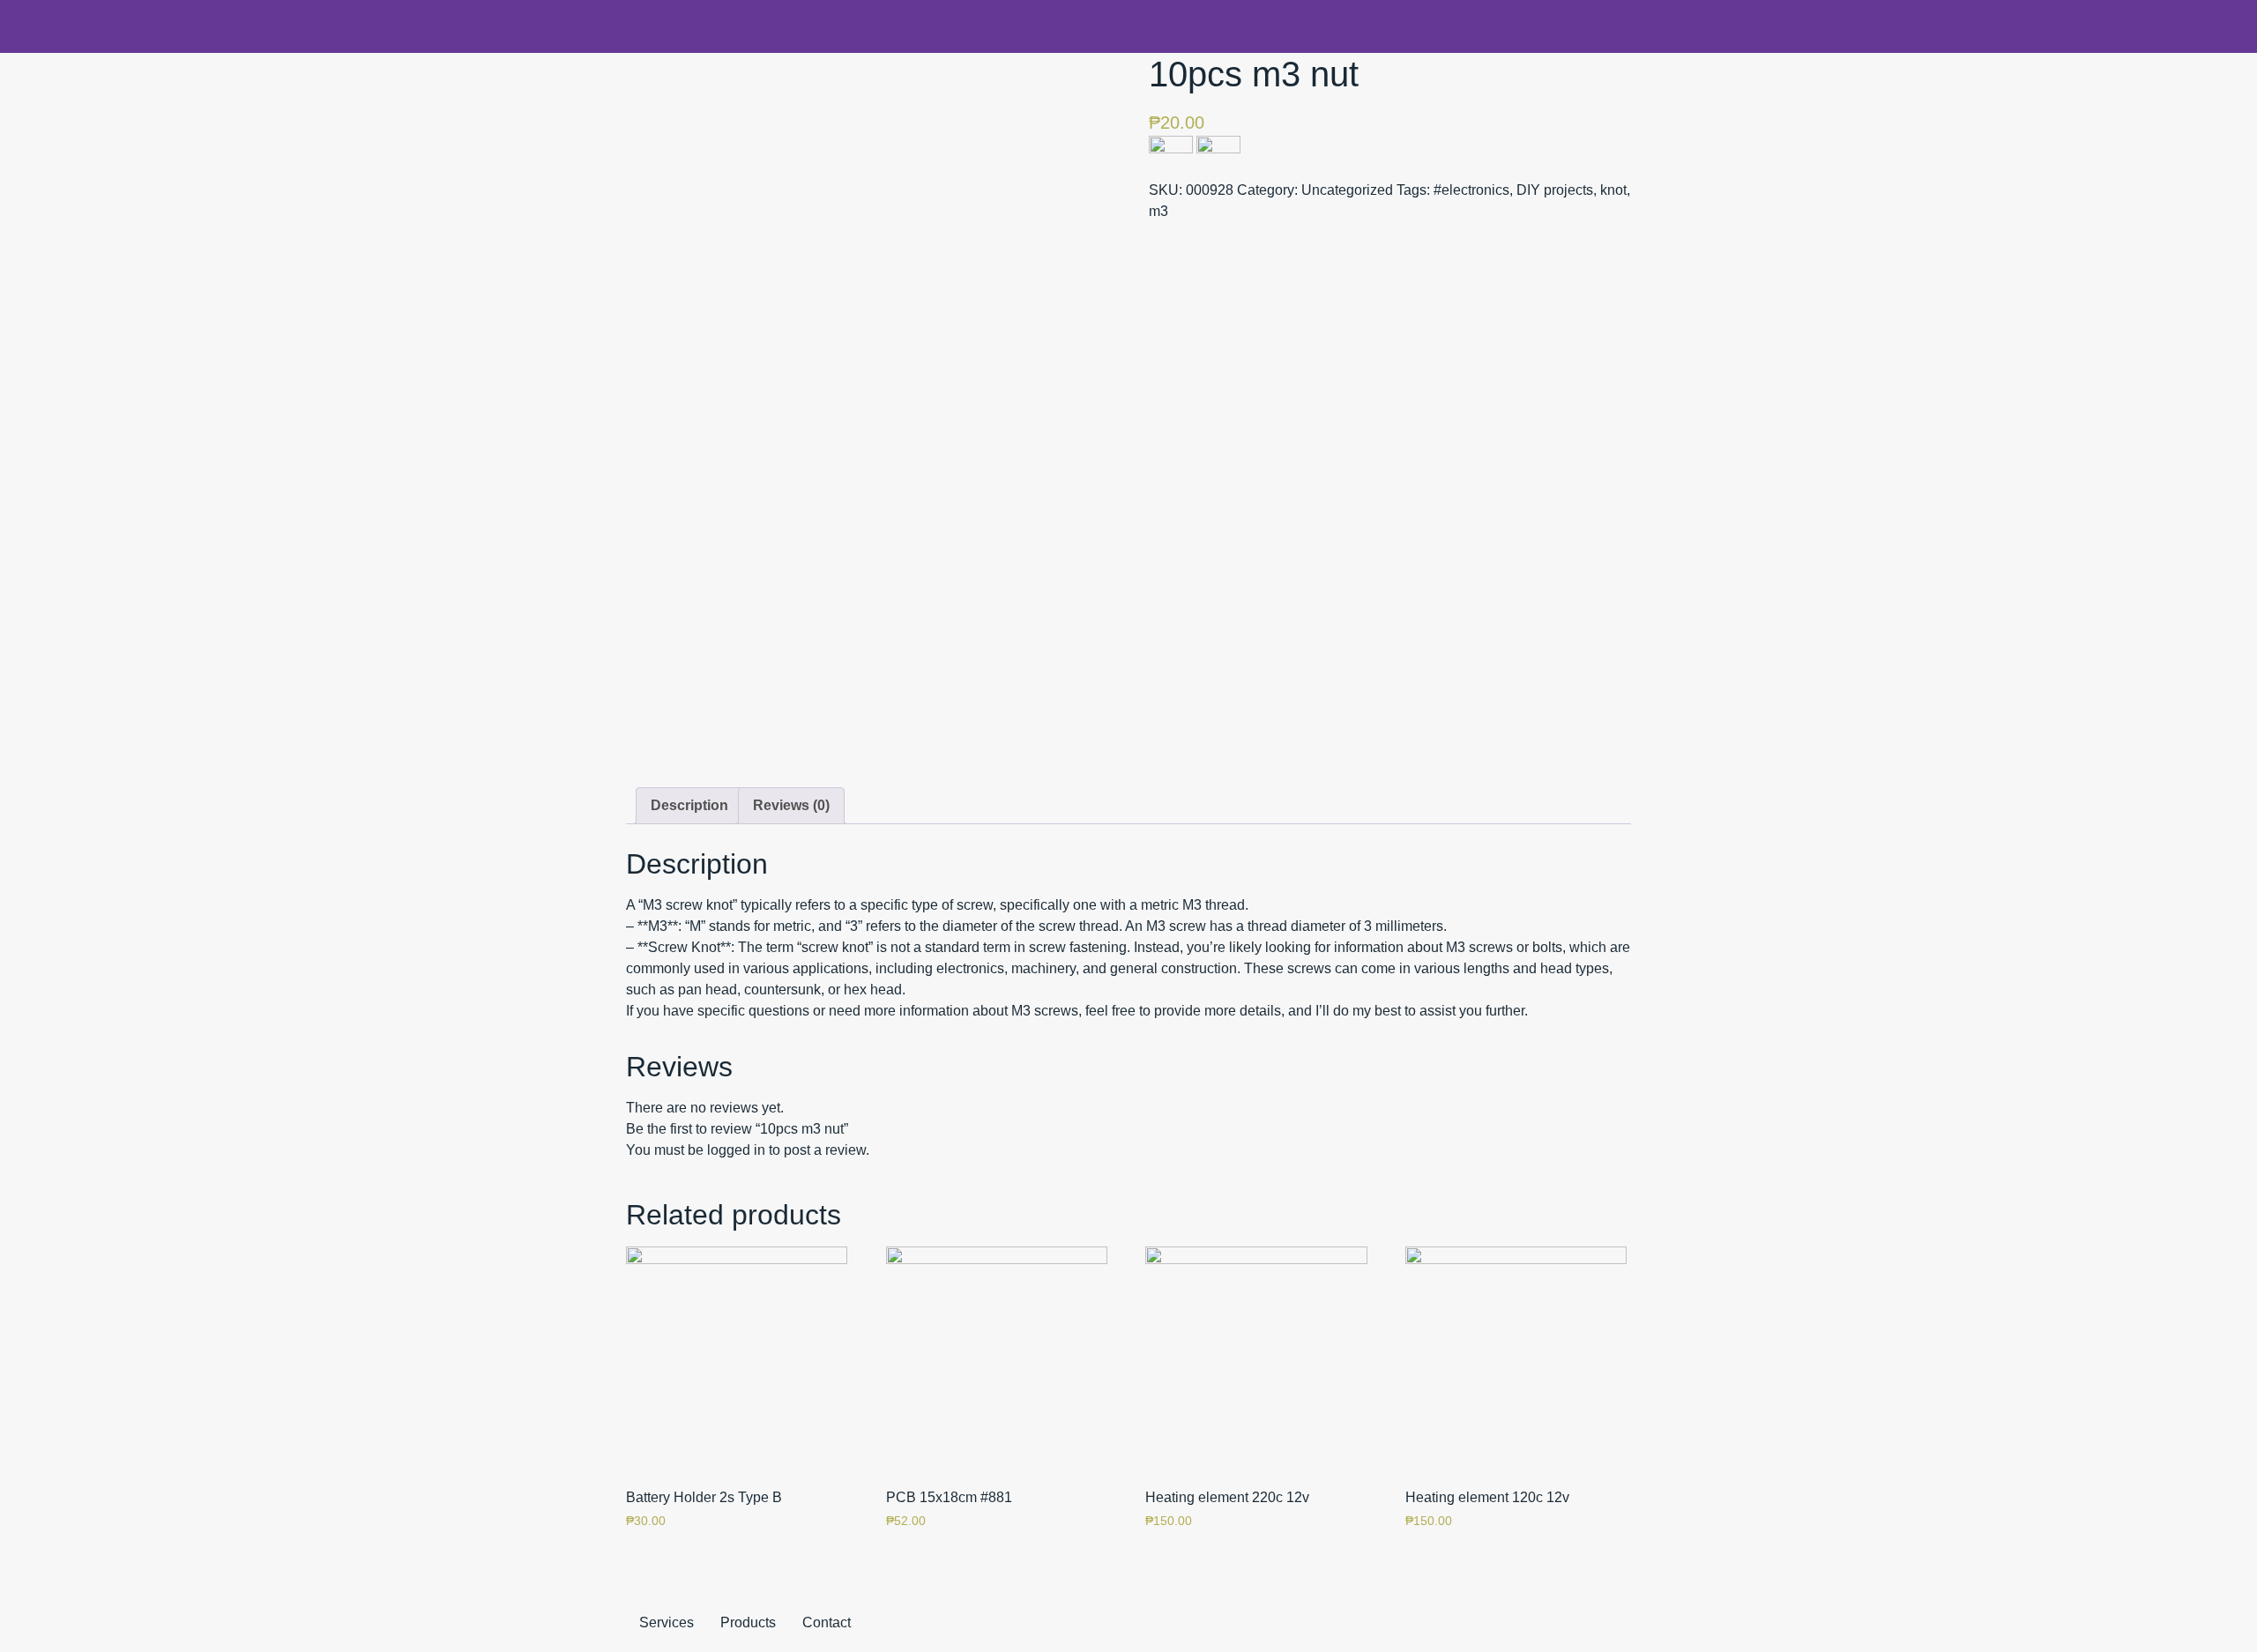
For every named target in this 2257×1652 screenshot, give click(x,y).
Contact (827, 1622)
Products (748, 1622)
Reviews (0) (791, 805)
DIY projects (1555, 190)
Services (667, 1622)
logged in (736, 1150)
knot (1613, 190)
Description (689, 805)
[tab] (689, 806)
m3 (1158, 211)
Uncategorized (1347, 190)
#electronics (1471, 190)
